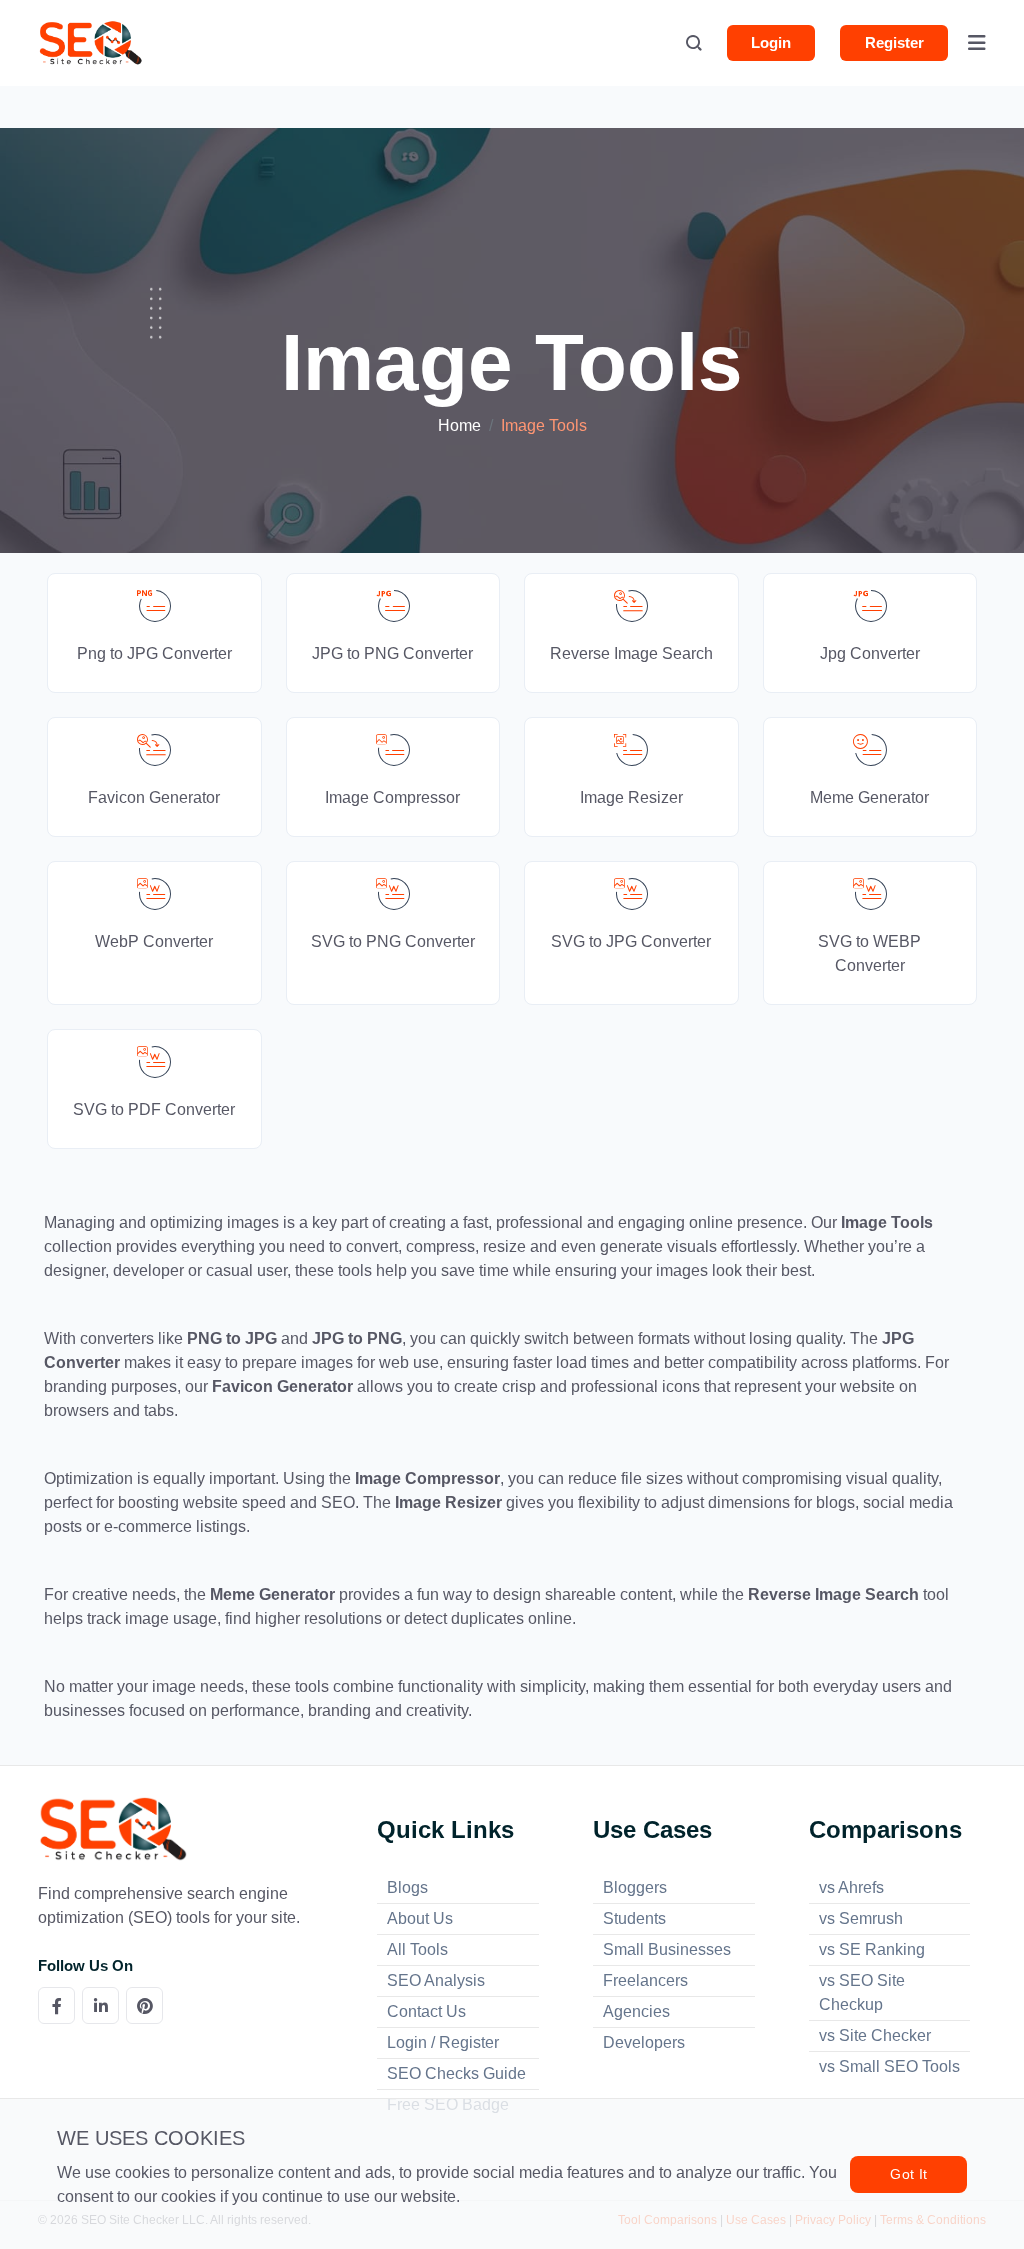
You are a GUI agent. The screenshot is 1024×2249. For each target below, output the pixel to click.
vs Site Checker (875, 2035)
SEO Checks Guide (456, 2073)
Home (459, 425)
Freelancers (645, 1980)
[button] (694, 45)
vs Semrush (861, 1918)
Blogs (407, 1887)
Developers (644, 2042)
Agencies (636, 2011)
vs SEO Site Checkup (862, 1992)
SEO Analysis (436, 1980)
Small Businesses (667, 1949)
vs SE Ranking (872, 1949)
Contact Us (426, 2011)
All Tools (417, 1949)
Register (894, 42)
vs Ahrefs (851, 1887)
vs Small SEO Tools (889, 2066)
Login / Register (443, 2042)
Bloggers (635, 1887)
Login (771, 42)
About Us (420, 1918)
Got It (908, 2174)
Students (634, 1918)
